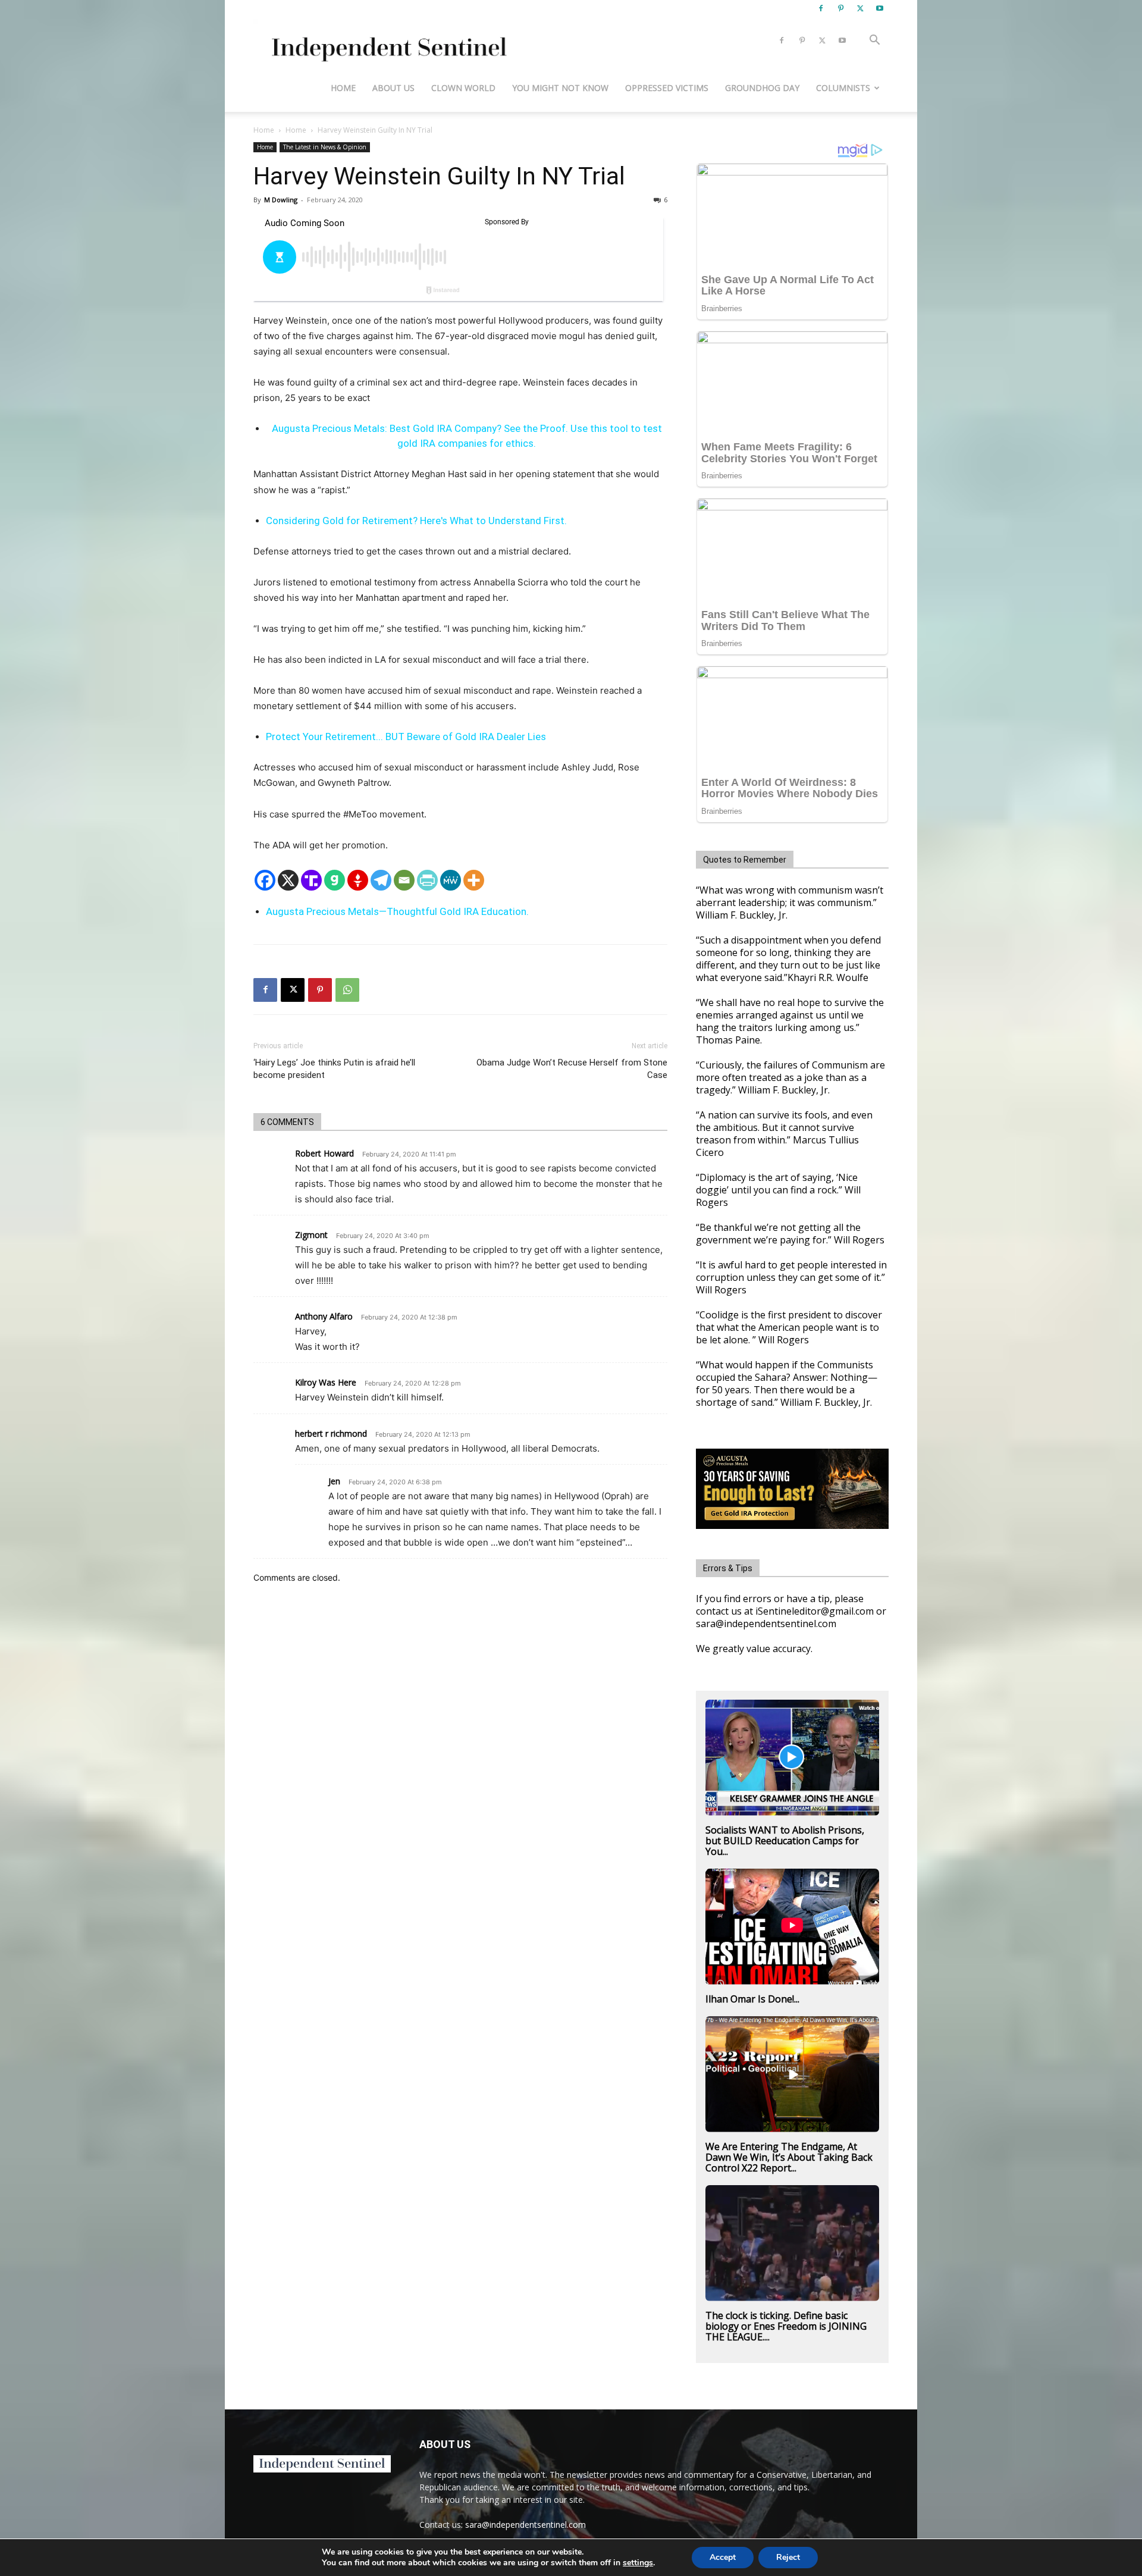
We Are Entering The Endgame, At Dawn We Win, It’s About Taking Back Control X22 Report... (789, 2157)
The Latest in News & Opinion (325, 147)
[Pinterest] (840, 8)
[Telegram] (381, 880)
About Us (393, 88)
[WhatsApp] (347, 990)
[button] (874, 41)
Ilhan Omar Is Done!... (752, 1999)
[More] (474, 880)
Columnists (843, 88)
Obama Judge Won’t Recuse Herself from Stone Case (572, 1069)
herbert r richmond (331, 1433)
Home (343, 88)
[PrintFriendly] (427, 880)
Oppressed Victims (667, 88)
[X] (860, 8)
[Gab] (335, 880)
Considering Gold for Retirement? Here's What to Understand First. (416, 521)
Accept (723, 2557)
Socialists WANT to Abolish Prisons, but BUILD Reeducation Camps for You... (785, 1841)
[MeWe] (451, 880)
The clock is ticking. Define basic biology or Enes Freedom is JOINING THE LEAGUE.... (786, 2326)
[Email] (404, 880)
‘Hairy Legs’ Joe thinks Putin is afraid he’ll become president (334, 1069)
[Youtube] (880, 8)
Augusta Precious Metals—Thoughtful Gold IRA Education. (397, 911)
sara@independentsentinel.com (525, 2525)
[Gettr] (358, 880)
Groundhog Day (762, 88)
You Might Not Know (560, 88)
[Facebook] (821, 8)
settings (638, 2563)
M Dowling (281, 200)
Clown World (463, 88)
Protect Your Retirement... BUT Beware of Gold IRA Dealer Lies (406, 737)
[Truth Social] (311, 880)
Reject (788, 2557)
